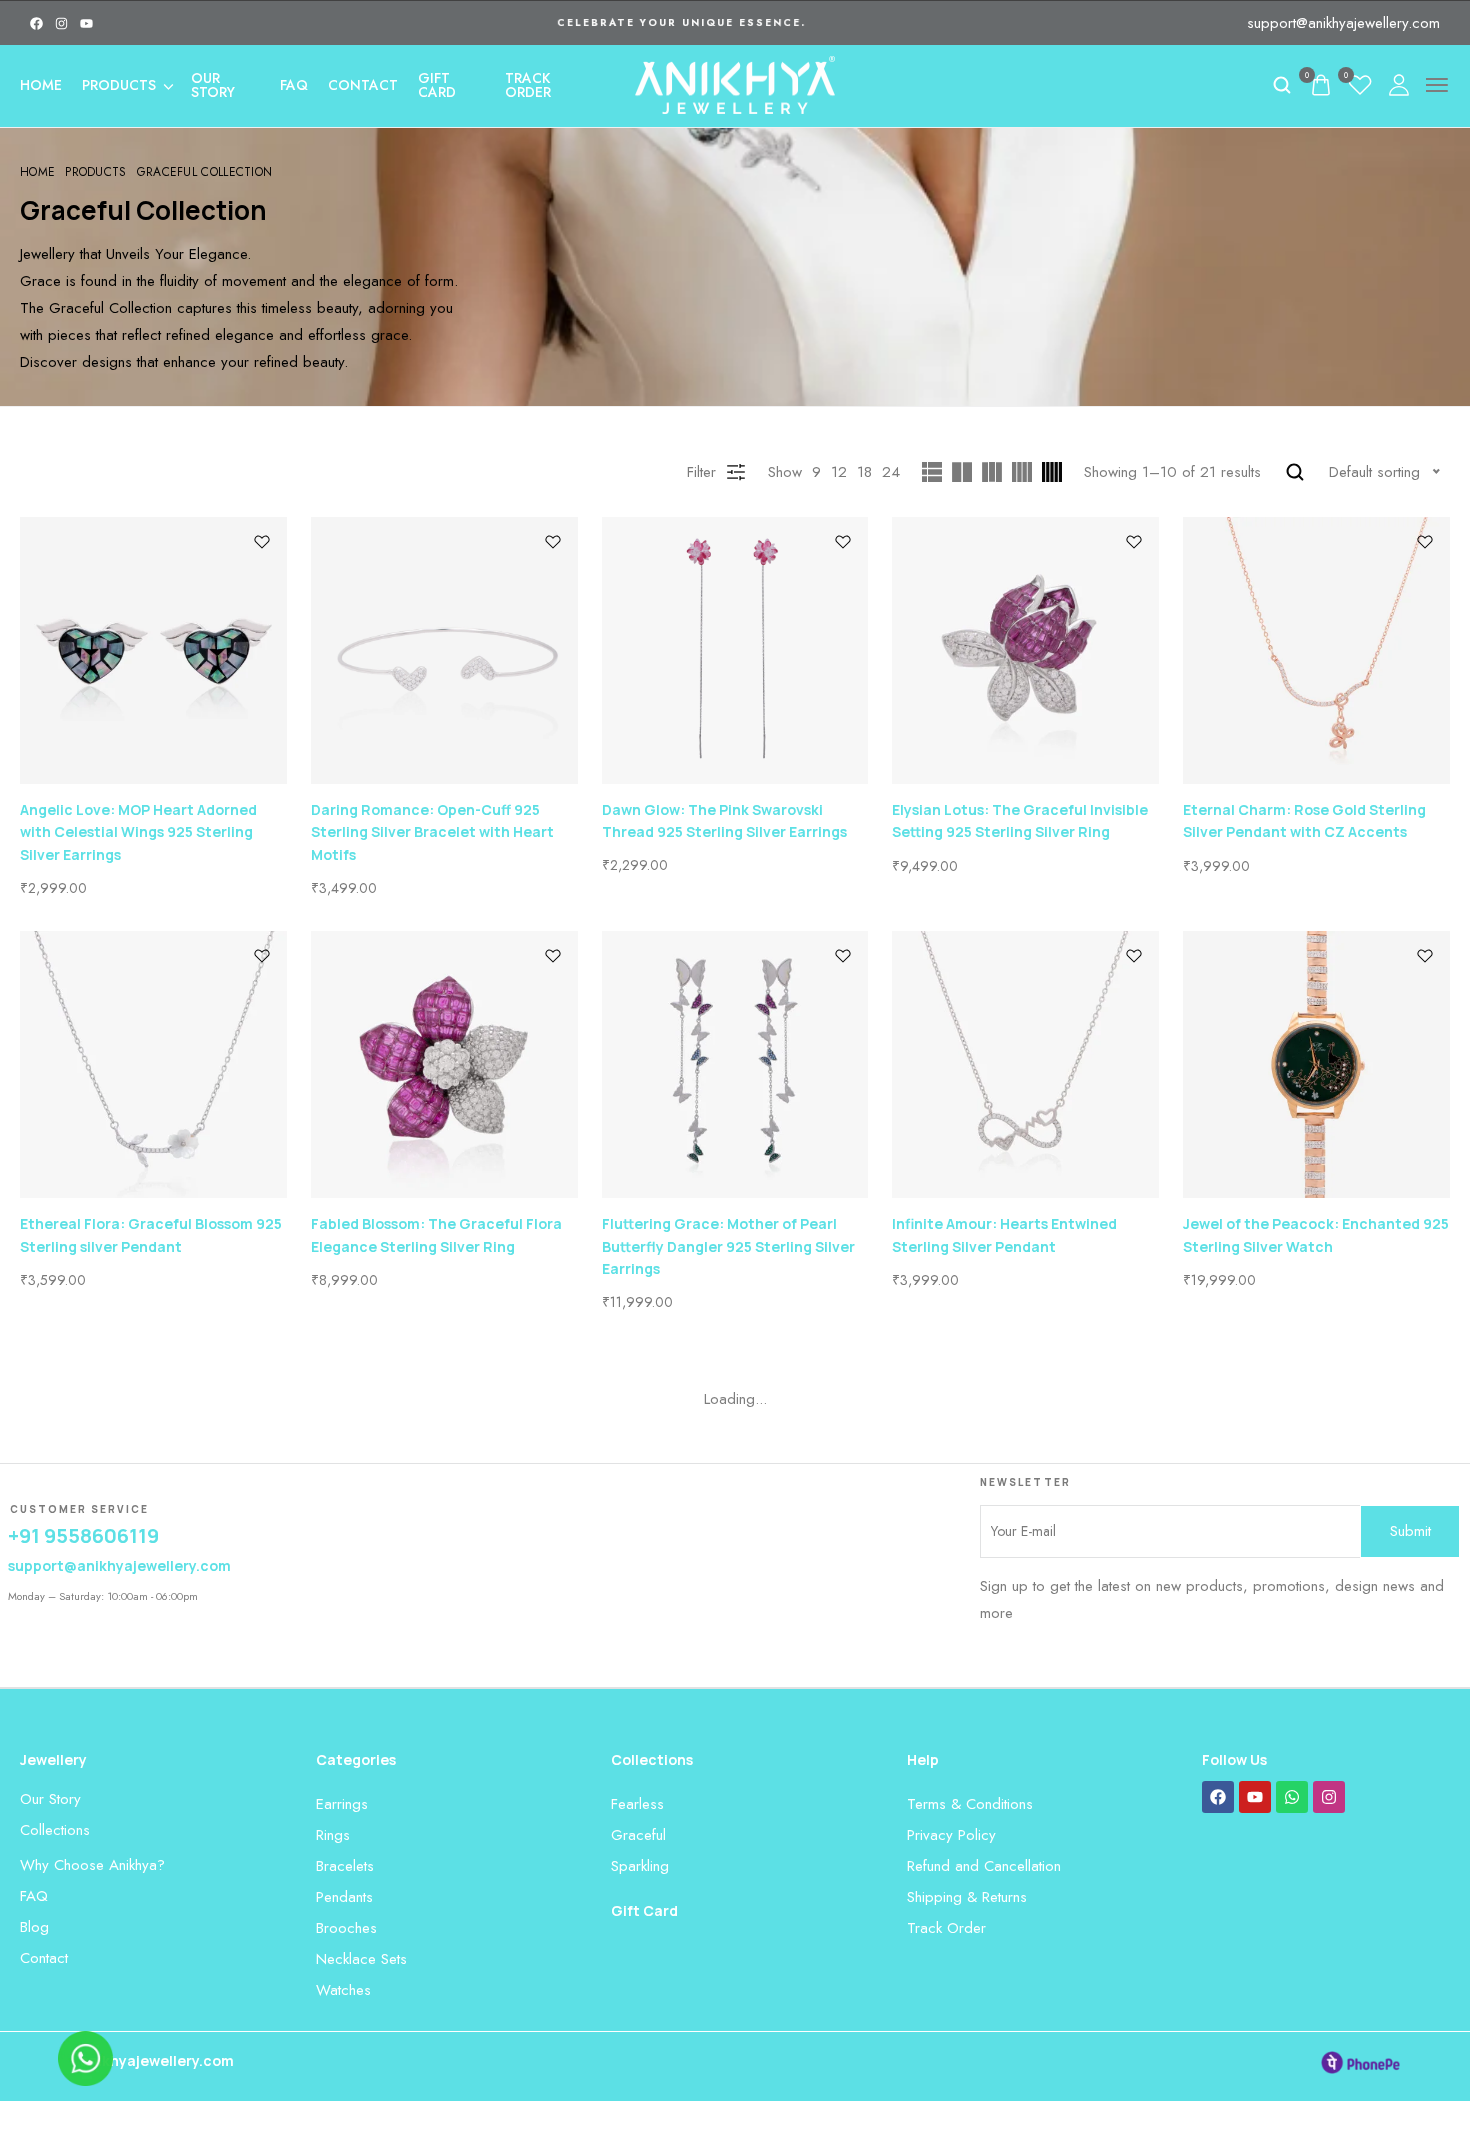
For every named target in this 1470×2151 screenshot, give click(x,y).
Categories (356, 1759)
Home (41, 85)
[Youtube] (86, 23)
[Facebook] (36, 23)
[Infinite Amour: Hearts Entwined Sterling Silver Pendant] (1025, 1064)
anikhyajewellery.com (157, 2060)
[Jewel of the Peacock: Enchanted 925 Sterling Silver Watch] (1316, 1064)
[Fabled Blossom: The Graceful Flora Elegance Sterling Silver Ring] (444, 1064)
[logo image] (735, 83)
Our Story (213, 85)
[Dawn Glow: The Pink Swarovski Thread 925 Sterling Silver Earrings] (735, 650)
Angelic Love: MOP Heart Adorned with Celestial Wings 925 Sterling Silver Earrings (138, 832)
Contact (363, 85)
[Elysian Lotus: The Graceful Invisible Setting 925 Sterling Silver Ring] (1025, 650)
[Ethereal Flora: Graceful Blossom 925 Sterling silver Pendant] (153, 1064)
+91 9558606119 (83, 1535)
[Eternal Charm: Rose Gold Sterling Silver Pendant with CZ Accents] (1316, 650)
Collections (652, 1759)
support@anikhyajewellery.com (1343, 23)
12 (839, 472)
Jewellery (53, 1759)
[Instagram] (61, 23)
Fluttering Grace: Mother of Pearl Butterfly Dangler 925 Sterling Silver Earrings (728, 1246)
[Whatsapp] (1292, 1797)
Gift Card (437, 85)
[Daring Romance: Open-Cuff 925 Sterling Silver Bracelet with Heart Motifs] (444, 650)
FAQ (294, 85)
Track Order (528, 85)
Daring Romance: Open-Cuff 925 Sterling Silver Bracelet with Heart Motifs (432, 832)
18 (864, 472)
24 (891, 472)
